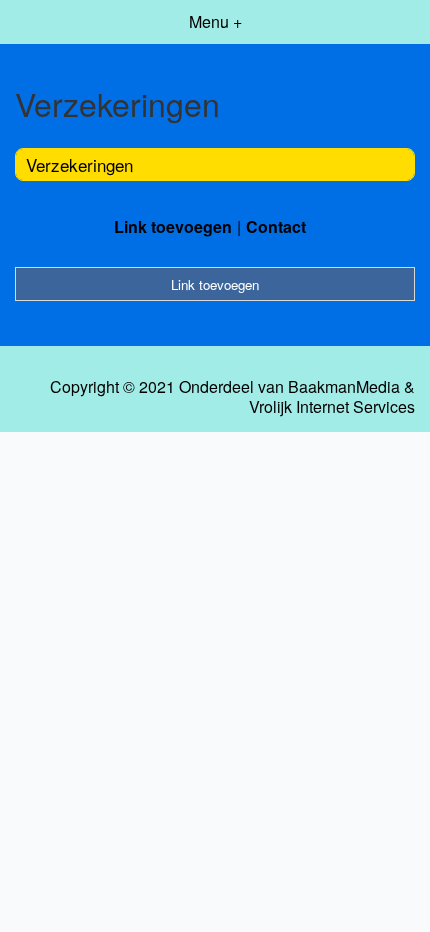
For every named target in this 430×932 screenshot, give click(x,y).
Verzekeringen (79, 164)
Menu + (215, 21)
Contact (276, 226)
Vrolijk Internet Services (332, 407)
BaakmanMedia (344, 387)
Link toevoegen (173, 226)
